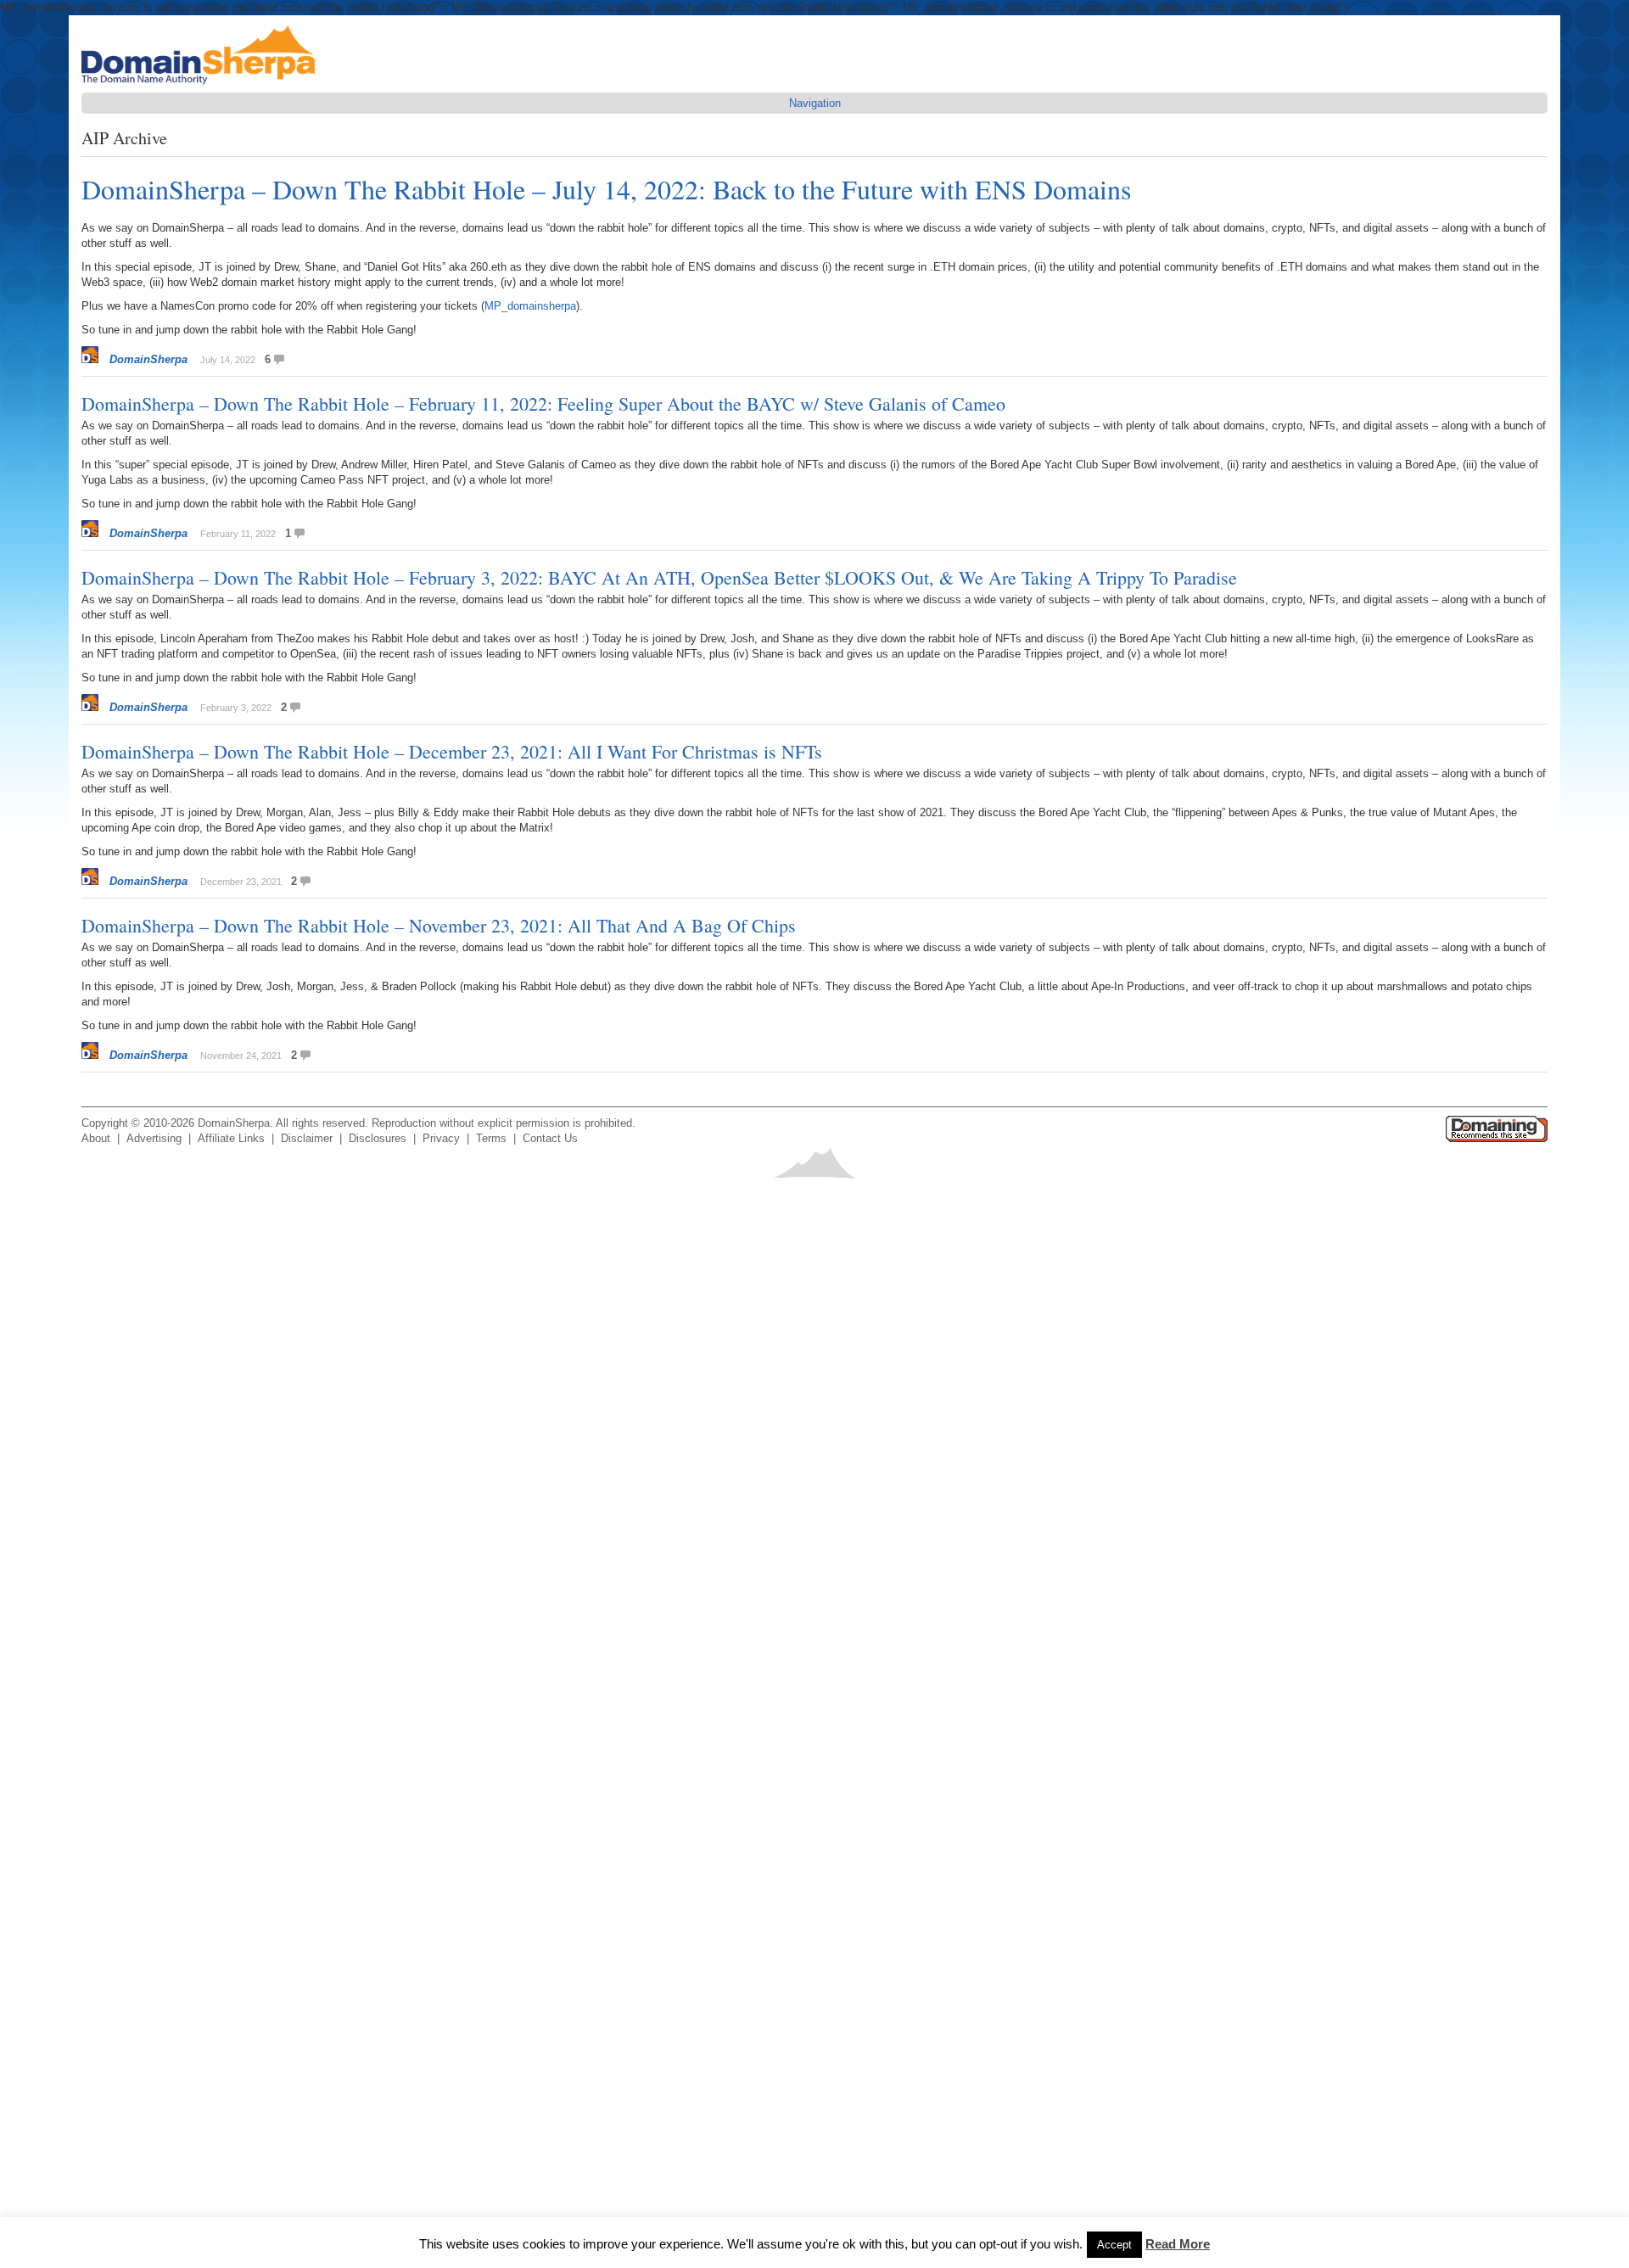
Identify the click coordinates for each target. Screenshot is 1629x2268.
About (96, 1138)
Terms (491, 1138)
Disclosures (378, 1138)
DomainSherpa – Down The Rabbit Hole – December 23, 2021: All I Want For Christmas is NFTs (452, 751)
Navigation (815, 103)
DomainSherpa (148, 359)
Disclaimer (307, 1138)
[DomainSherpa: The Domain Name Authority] (203, 84)
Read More (1178, 2244)
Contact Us (550, 1138)
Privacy (441, 1138)
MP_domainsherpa (530, 306)
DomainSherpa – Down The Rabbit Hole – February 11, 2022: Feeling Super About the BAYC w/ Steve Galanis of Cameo (543, 403)
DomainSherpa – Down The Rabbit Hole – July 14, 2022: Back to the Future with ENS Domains (606, 189)
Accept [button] (1114, 2245)
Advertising (154, 1138)
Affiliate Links (231, 1138)
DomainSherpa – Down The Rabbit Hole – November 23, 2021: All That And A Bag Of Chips (439, 925)
